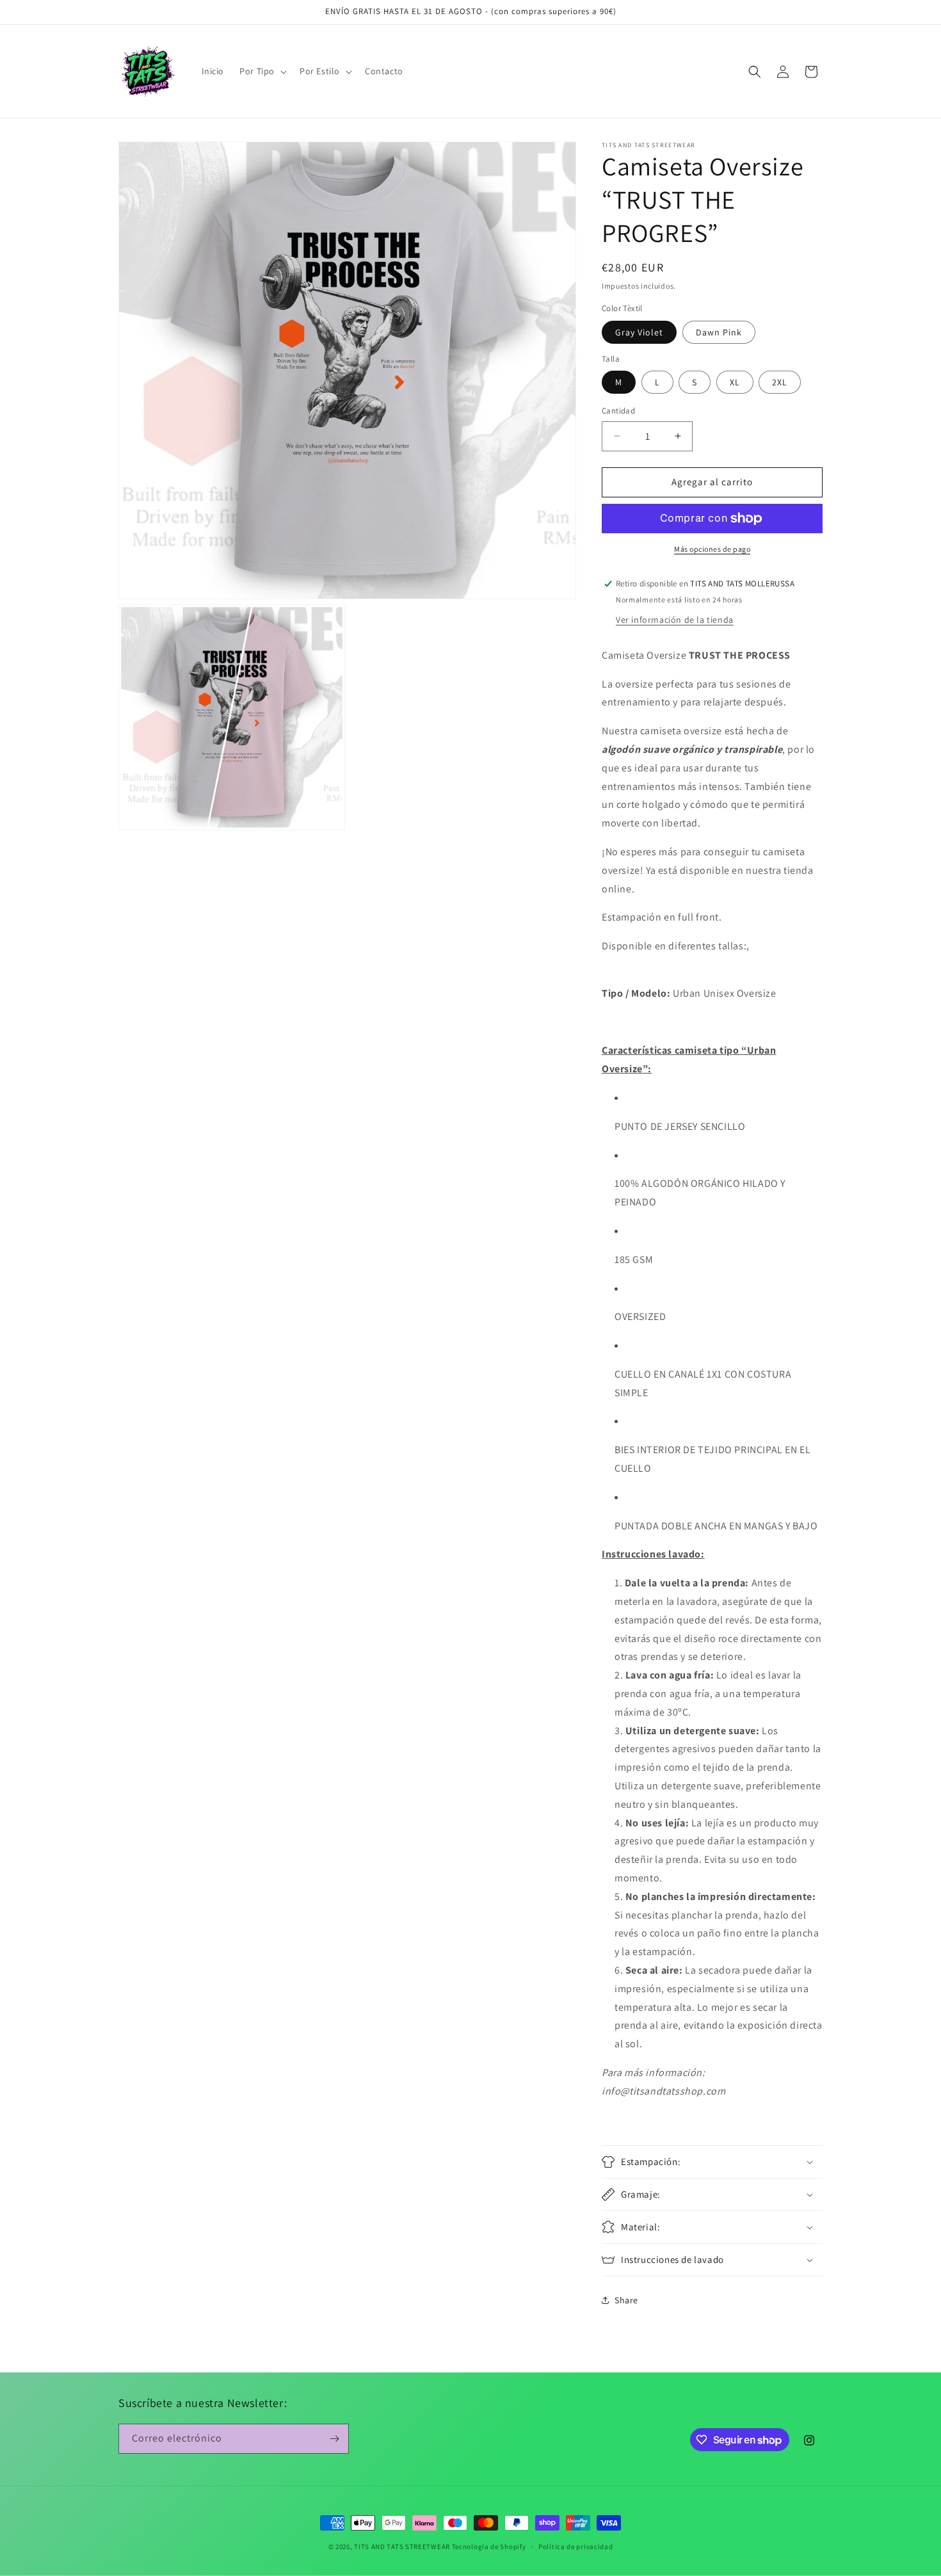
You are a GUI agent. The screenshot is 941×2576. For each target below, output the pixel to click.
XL (735, 382)
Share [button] (626, 2300)
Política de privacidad (575, 2547)
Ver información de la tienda (675, 620)
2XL (780, 382)
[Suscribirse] (334, 2439)
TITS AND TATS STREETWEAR (402, 2547)
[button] (262, 71)
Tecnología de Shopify (489, 2547)
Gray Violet (639, 332)
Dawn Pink (719, 332)
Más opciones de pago (712, 549)
